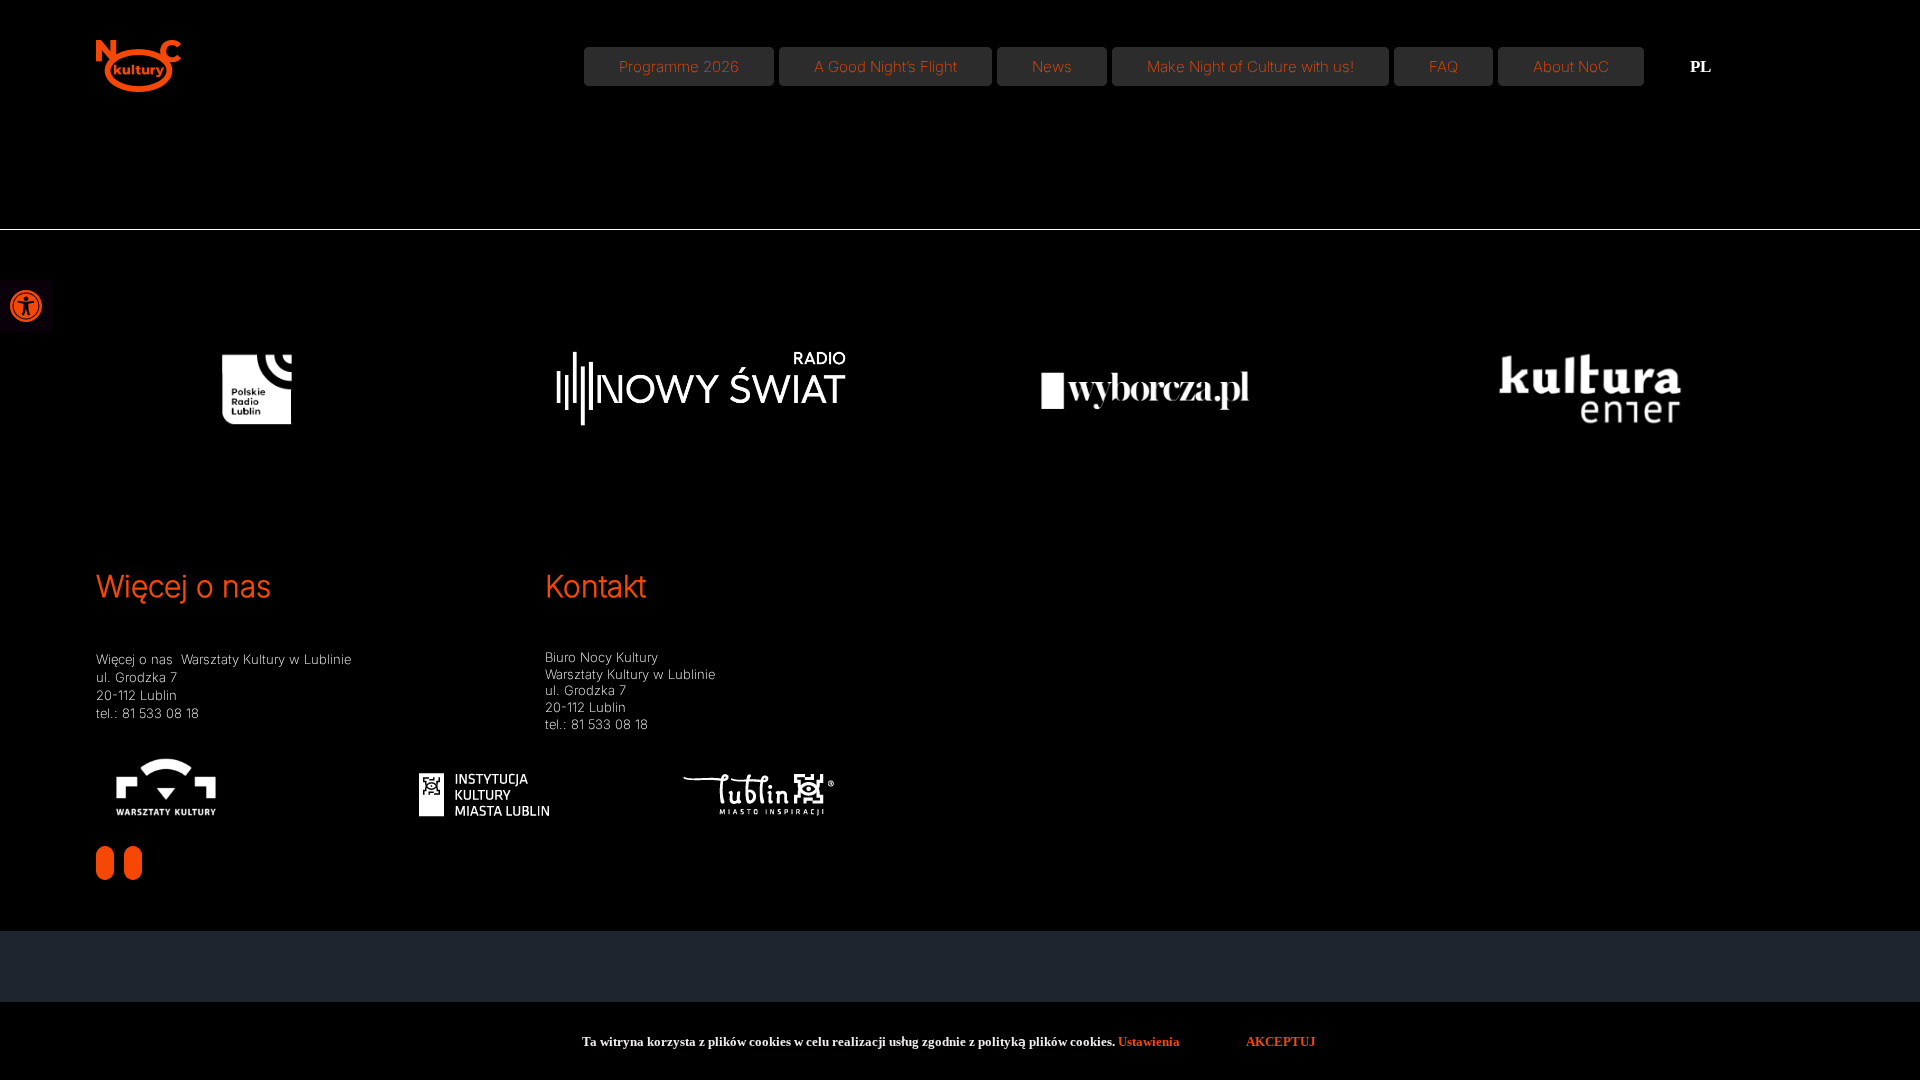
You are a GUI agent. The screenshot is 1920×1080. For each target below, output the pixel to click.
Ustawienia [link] (1150, 1041)
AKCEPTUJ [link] (1281, 1041)
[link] (26, 306)
